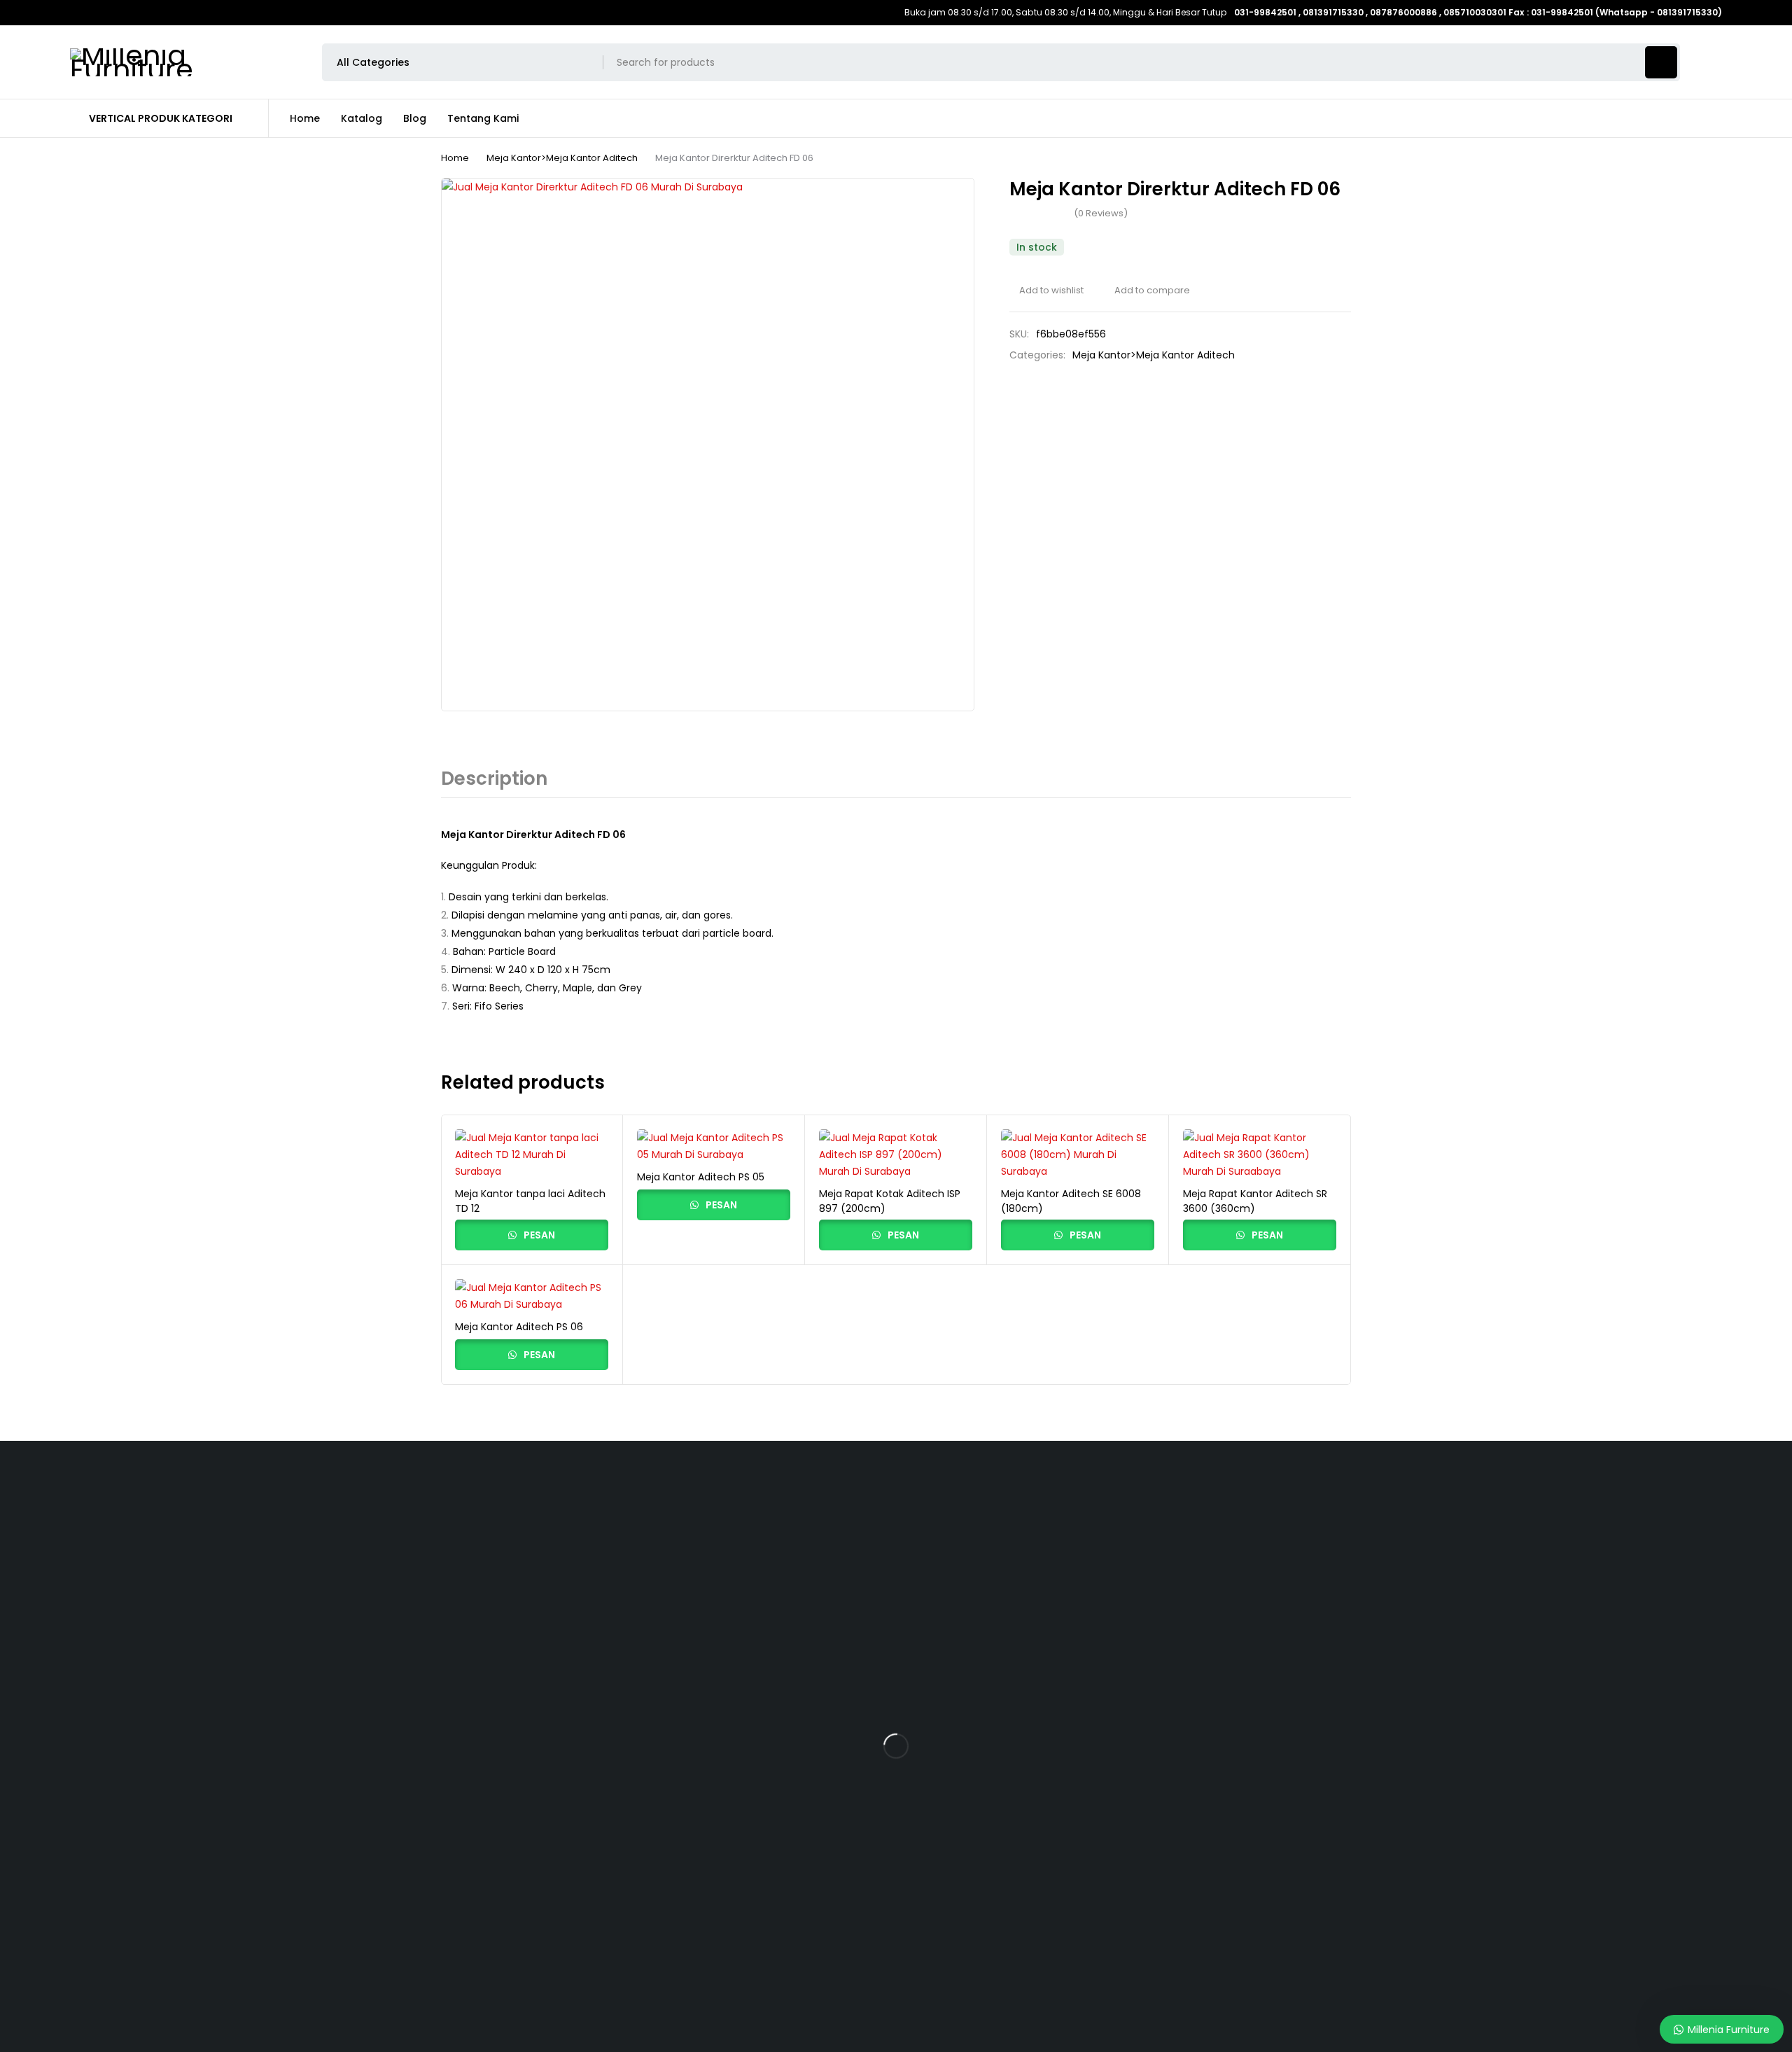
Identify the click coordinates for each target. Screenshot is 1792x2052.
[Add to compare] (1147, 291)
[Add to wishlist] (1046, 291)
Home (455, 158)
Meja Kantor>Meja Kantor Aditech (562, 158)
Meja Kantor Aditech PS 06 (519, 1327)
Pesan (538, 1235)
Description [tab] (494, 779)
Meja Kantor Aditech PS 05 (701, 1177)
